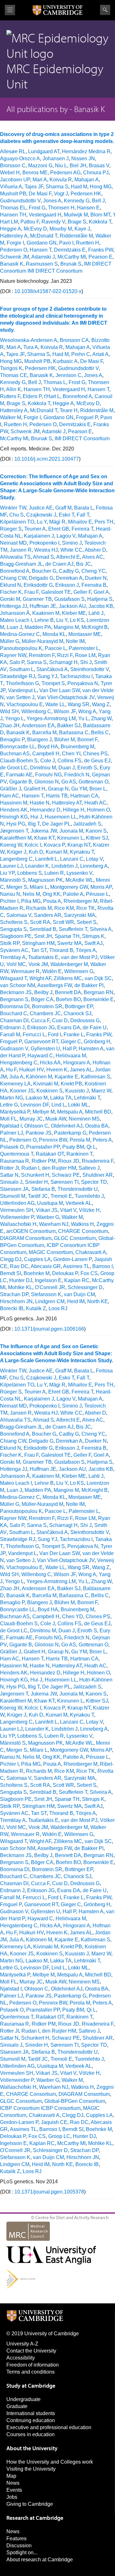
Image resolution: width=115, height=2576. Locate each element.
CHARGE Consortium (83, 1231)
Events (14, 2490)
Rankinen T (79, 1154)
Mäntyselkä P (15, 1112)
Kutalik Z (36, 1308)
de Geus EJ (97, 761)
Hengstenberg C (19, 1063)
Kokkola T (100, 222)
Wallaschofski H (18, 1224)
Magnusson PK (46, 880)
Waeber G (48, 1217)
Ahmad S (43, 557)
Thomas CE (14, 375)
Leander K (37, 866)
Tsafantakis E (43, 957)
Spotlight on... (22, 2553)
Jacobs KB (101, 606)
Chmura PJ (96, 173)
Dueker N (96, 578)
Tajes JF (34, 187)
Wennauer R (25, 971)
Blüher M (65, 740)
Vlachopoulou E (25, 704)
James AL (81, 1070)
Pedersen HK (86, 194)
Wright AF (40, 978)
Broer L (98, 789)
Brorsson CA (74, 340)
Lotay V (94, 859)
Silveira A (101, 929)
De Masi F (40, 194)
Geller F (82, 592)
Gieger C (71, 1042)
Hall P (69, 1049)
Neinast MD (13, 543)
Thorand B (61, 950)
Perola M (80, 1140)
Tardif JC (38, 1196)
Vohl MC (16, 964)
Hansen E (88, 208)
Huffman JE (43, 606)
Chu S (16, 515)
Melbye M (44, 1112)
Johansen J (56, 159)
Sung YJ (47, 676)
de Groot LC (14, 768)
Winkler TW (13, 508)
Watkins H (82, 1224)
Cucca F (40, 1020)
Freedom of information (33, 2365)
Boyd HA (48, 747)
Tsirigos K (11, 368)
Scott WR (63, 922)
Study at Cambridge (31, 2386)
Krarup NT (79, 845)
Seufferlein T (73, 929)
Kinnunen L (70, 838)
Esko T (66, 515)
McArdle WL (79, 880)
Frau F (31, 592)
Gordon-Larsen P (73, 1259)
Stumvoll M (13, 1196)
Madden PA (38, 627)
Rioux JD (69, 1161)
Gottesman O (93, 782)
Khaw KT (44, 838)
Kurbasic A (65, 361)
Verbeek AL (79, 1203)
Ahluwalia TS (15, 557)
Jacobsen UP (15, 180)
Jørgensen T (14, 831)
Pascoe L (55, 648)
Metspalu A (70, 1112)
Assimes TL (76, 1266)
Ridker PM (44, 1161)
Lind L (58, 1105)
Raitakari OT (50, 1154)
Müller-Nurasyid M (42, 641)
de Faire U (95, 1027)
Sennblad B (43, 929)
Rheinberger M (80, 901)
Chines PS (95, 754)
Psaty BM (73, 1147)
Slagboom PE (16, 936)
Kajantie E (66, 1077)
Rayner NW (13, 655)
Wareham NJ (54, 1224)
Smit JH (43, 936)
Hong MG (101, 187)
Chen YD (73, 1617)
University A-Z (22, 2344)
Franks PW (101, 250)
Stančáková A (52, 669)
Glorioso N (47, 782)
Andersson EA (38, 725)
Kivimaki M (46, 1084)
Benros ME (35, 173)
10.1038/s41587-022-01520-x (48, 291)
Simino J (72, 543)
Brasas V (99, 166)
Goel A (101, 592)
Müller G (10, 641)
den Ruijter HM (59, 1168)
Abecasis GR (46, 1266)
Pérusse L (97, 894)
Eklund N (11, 585)
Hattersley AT (67, 803)
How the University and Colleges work (50, 2462)
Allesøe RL (13, 151)
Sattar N (9, 1175)
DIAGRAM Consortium (26, 1238)
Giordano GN (42, 243)
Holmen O (98, 810)
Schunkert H (35, 1175)
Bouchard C (14, 1013)
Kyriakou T (82, 852)
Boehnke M (37, 1273)
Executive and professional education (49, 2427)
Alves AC (93, 557)
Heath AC (95, 803)
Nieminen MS (84, 1119)
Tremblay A (13, 957)
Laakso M (37, 1098)
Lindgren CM (50, 1301)
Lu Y (42, 522)
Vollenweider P (17, 1217)
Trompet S (53, 683)
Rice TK (86, 908)
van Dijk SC (98, 978)
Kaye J (82, 229)
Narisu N (10, 894)
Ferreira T (82, 529)
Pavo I (66, 243)
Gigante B (21, 782)
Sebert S (87, 922)
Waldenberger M (69, 964)
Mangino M (66, 627)
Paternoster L (84, 648)
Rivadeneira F (98, 1161)
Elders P (32, 396)
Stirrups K (93, 936)
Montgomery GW (69, 887)
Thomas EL (13, 208)
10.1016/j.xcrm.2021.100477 (47, 459)
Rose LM (85, 655)
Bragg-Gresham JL (21, 564)
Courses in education (31, 2434)
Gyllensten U (45, 1049)
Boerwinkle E (99, 999)
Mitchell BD (98, 1112)
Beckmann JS (16, 992)
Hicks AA (50, 1063)
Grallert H (34, 789)
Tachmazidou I (76, 676)
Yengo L (15, 718)
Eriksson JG (41, 1027)
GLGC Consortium (75, 1238)
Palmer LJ (11, 1133)
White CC (71, 550)
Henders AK (14, 810)
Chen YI (71, 754)
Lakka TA (61, 1098)
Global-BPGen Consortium (75, 2101)
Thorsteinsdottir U (78, 1189)
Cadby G (69, 571)
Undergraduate (23, 2399)
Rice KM (64, 908)
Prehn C (81, 354)
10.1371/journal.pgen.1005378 (49, 2192)
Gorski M (10, 599)
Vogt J (61, 194)
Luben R (54, 873)
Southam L (22, 669)
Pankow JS (38, 1133)
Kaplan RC (77, 1280)
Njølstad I (11, 1126)
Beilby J (43, 992)
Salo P (17, 662)
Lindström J (65, 866)
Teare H (69, 410)
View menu (10, 10)
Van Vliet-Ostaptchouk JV (66, 697)
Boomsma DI (15, 1006)
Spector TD (94, 1182)
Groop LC (59, 2136)
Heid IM (76, 1301)
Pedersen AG (65, 173)
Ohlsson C (36, 1126)
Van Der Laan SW (60, 690)
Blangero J (39, 740)
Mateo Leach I (16, 620)
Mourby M (61, 229)
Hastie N (40, 803)
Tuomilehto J (89, 1196)
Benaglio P (12, 740)
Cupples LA (37, 1259)
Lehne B (44, 620)
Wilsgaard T (13, 978)
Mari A (40, 180)
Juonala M (71, 831)
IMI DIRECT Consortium (82, 438)
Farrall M (10, 1035)
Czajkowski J (41, 515)
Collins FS (69, 761)
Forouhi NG (48, 775)
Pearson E (100, 257)
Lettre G (9, 1105)
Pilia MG (31, 901)
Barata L (84, 508)
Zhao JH (10, 725)
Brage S (77, 222)
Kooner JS (22, 1091)
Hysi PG (16, 824)
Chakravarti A (91, 1252)
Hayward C (40, 1056)
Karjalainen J (39, 536)
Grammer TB (37, 599)
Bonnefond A (77, 396)
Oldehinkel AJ (67, 1126)
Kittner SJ (97, 838)
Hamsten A (91, 1049)
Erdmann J (12, 1027)
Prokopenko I (44, 543)
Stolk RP (10, 943)
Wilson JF (65, 711)
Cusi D (60, 1020)
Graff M (63, 508)
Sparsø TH (67, 936)
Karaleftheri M (16, 838)
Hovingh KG (14, 817)
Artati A (100, 354)
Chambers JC (45, 1013)
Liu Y (62, 620)
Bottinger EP (79, 1006)
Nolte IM (75, 641)
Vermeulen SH (17, 1210)
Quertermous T (17, 1154)
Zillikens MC (68, 978)
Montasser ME (85, 634)
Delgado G (41, 578)
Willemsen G (79, 971)
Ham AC (10, 796)
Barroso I (103, 1266)
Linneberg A (94, 866)
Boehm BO (68, 999)
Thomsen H (61, 208)
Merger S (17, 887)
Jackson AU (72, 606)
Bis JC (84, 564)
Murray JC (31, 1119)
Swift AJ (93, 943)
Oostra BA (97, 1126)
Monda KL (54, 634)
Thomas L (55, 382)
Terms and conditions (31, 2372)
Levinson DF (35, 1105)
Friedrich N (77, 775)
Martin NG (11, 1098)
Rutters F (10, 396)
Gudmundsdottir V (20, 201)
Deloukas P (65, 1273)
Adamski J (43, 257)
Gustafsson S (69, 599)
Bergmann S (14, 999)
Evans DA (69, 1027)
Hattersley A (14, 236)
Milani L (39, 887)
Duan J (67, 768)
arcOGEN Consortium (31, 1231)
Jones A (52, 201)
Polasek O (12, 1147)
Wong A (87, 711)
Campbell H (46, 754)
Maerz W (101, 1091)
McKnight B (95, 627)
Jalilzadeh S (87, 824)
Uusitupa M (50, 1203)
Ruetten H (88, 243)
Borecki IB (12, 1308)
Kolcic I (33, 845)
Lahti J (96, 613)
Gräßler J (11, 789)
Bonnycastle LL (18, 747)
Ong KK (51, 894)
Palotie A (73, 894)
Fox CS (89, 1273)
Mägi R (57, 522)
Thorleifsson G (22, 683)
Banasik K (12, 264)
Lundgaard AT (44, 151)
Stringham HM (38, 943)
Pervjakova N (83, 683)
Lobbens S (30, 873)
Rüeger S (11, 529)
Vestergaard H (45, 215)
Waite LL (55, 704)
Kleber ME (74, 613)
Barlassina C (74, 733)
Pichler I (9, 901)
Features (16, 2538)
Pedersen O (14, 250)
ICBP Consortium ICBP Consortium (40, 2108)
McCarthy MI (72, 257)
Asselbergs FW (55, 985)
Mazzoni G (40, 166)
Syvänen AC (14, 950)
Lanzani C (72, 859)
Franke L (74, 1035)
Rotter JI (9, 1168)
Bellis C (100, 733)
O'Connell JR (50, 1287)
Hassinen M (14, 803)
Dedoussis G (85, 1020)
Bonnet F (87, 740)
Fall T (83, 515)
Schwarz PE (66, 1175)
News (13, 2483)
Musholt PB (13, 194)
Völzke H (89, 1210)
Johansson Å (15, 613)
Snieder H (36, 1182)
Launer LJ (11, 866)
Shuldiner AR (98, 1175)
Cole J (48, 761)
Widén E (52, 971)
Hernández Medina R (86, 151)
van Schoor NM (18, 985)
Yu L (83, 718)
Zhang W (101, 718)
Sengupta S (13, 929)
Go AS (69, 782)
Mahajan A (87, 180)
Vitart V (68, 1210)
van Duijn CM (79, 1294)
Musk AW (56, 1119)
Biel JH (78, 166)
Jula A (16, 1077)
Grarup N (58, 789)
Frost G (37, 208)
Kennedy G (77, 201)
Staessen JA (14, 1189)
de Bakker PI (89, 985)
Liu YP (7, 873)
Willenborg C (36, 711)
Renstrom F (42, 655)
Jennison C (69, 375)
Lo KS (77, 620)
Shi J (86, 662)
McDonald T (44, 236)
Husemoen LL (61, 817)
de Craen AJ (59, 564)
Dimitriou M (43, 768)
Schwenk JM (15, 257)
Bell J (98, 201)
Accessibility (21, 2358)
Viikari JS (47, 1210)
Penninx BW (53, 1140)
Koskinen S (50, 1091)
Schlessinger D (85, 1287)
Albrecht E (68, 557)
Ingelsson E (48, 1280)
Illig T (34, 824)
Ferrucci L (34, 1035)
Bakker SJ (69, 725)
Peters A (102, 1140)
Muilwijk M (76, 215)
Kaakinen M (46, 613)
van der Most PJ (79, 957)
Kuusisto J (77, 1091)
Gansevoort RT (41, 1042)
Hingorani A (77, 1063)
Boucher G (44, 571)
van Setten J (20, 697)
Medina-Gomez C (20, 634)
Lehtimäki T (87, 1098)
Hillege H (74, 810)
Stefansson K (46, 1294)
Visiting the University (31, 2469)
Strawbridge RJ (18, 676)
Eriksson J (67, 585)
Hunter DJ (21, 1280)
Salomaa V (19, 915)
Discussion (19, 2546)
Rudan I (30, 1168)
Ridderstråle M (76, 236)
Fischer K (11, 592)
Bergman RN (99, 992)
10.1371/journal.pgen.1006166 (49, 1329)
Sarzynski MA (80, 915)
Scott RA (40, 922)
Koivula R (61, 180)
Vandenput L (22, 690)
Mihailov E (80, 522)
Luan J (14, 627)
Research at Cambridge (35, 2518)
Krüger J (17, 852)
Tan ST (39, 950)
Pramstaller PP (43, 1147)
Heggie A (11, 229)
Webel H (10, 173)
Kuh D (36, 852)
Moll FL (8, 1119)
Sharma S (57, 187)
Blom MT (100, 215)
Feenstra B (94, 585)
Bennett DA (68, 992)
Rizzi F (65, 655)
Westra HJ (46, 550)
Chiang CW (13, 578)
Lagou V (66, 536)
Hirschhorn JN (16, 1301)
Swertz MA (69, 943)
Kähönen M (39, 1077)
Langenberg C (16, 859)
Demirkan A (69, 578)
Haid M (79, 187)
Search (105, 10)
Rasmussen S (42, 264)
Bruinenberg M (77, 747)
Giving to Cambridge (30, 2504)
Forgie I (15, 243)
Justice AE (41, 508)
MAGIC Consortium (51, 1252)
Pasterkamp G (70, 1133)
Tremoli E (61, 1196)
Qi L (91, 1147)
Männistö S (13, 880)
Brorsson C (13, 166)
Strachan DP (14, 1294)
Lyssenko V (79, 873)
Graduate (17, 2406)
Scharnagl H (63, 662)
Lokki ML (78, 1105)
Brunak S (71, 264)
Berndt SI (11, 1273)
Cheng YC (93, 571)
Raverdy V (53, 222)
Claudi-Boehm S (19, 761)
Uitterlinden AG (17, 1203)
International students (31, 2413)
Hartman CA (84, 796)
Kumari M (57, 852)
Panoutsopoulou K (21, 648)
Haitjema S (100, 599)
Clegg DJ (11, 1259)
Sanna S (37, 662)
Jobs (12, 2497)
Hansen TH (13, 215)
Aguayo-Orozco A (20, 159)
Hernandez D (45, 810)
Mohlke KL (20, 1287)
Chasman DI (14, 1020)
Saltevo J (89, 1168)
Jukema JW (44, 831)
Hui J (36, 817)
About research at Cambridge (40, 2560)
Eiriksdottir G (38, 585)
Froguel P (87, 417)
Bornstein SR (47, 1006)
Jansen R (21, 550)
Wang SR (79, 704)
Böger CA (42, 999)
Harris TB (57, 796)
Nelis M (31, 894)
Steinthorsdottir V (90, 669)
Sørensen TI (65, 1182)
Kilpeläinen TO (17, 522)
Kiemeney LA (15, 1084)
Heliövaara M (71, 1056)
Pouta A (52, 901)
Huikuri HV (31, 1070)
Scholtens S (14, 922)
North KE (98, 1301)
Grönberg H (97, 1042)
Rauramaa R (15, 1161)
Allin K (14, 389)
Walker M (11, 417)
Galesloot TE (56, 592)
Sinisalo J (11, 1182)
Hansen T (41, 250)
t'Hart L (52, 396)
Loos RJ (58, 1308)
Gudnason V (14, 1049)
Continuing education (31, 2420)
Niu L (61, 166)
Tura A (31, 347)
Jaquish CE (54, 2122)
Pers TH (104, 522)
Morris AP (101, 887)
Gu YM (79, 789)
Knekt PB (71, 1084)
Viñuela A (11, 187)
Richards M (39, 908)
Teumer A (35, 529)
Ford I (54, 1035)
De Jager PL (56, 824)
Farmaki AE (19, 775)
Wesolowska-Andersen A (29, 340)
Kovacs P (54, 845)
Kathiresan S (96, 1077)
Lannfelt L (46, 859)
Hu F (11, 1070)
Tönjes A (86, 950)
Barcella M (44, 733)
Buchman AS (15, 754)
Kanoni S (96, 831)
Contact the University (31, 2351)
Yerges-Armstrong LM (51, 718)
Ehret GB (59, 529)
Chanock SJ (77, 1013)
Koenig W (11, 845)
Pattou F (30, 222)
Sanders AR (48, 915)
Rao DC (19, 1266)
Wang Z (101, 704)
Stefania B (43, 1189)
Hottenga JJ (14, 606)
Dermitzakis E (70, 250)
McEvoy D (35, 229)
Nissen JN (83, 159)
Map (11, 2476)
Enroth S (87, 768)
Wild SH (9, 711)
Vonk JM (38, 964)
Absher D (95, 550)
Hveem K (57, 1070)
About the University (32, 2448)
